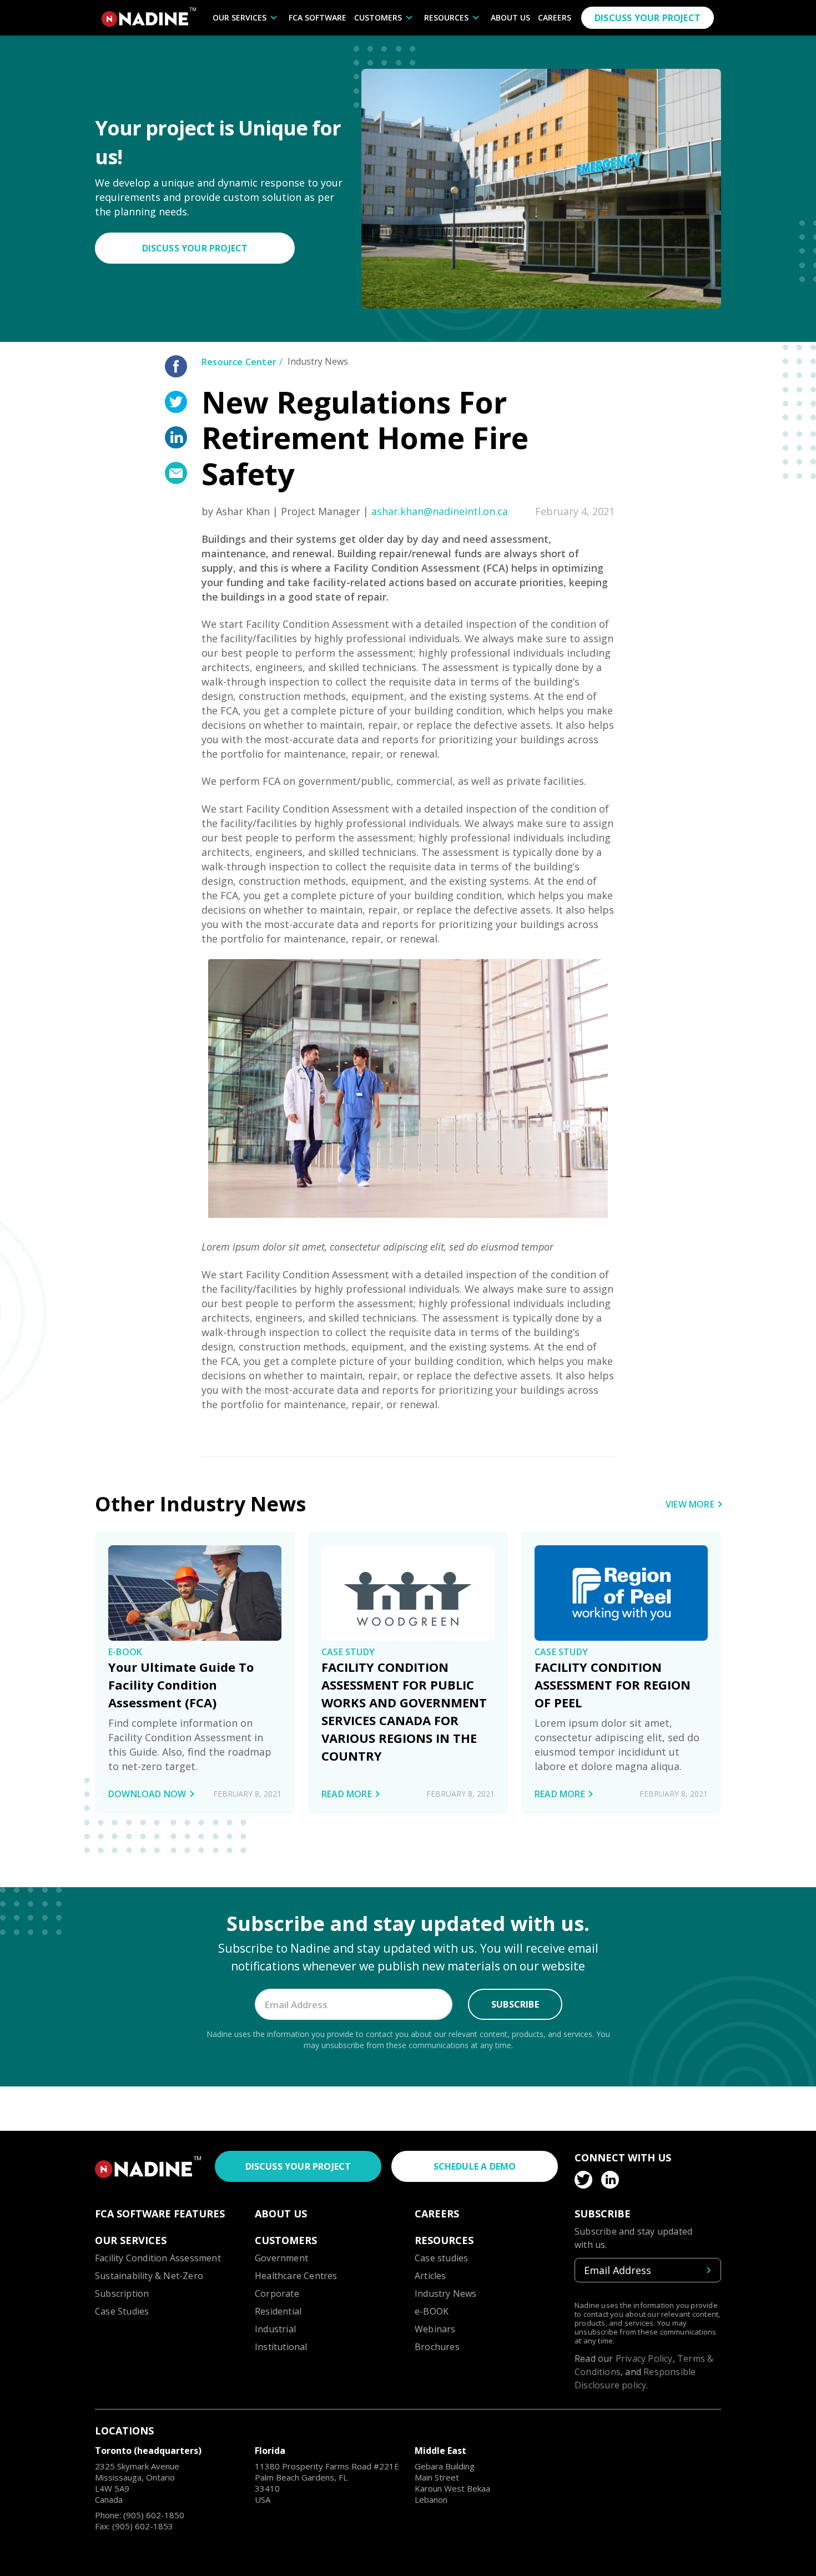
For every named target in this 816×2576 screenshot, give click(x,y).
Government (281, 2258)
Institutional (281, 2347)
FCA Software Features (160, 2214)
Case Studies (122, 2311)
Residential (278, 2311)
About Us (510, 17)
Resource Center (239, 362)
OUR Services (240, 17)
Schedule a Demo (475, 2166)
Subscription (122, 2293)
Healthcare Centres (296, 2276)
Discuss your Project (195, 248)
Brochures (437, 2347)
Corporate (277, 2293)
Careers (555, 17)
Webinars (435, 2329)
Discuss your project (648, 18)
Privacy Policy (644, 2358)
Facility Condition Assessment (158, 2258)
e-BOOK (432, 2311)
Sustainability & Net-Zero (149, 2276)
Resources (446, 17)
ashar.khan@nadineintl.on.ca (440, 511)
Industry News (446, 2293)
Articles (430, 2276)
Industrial (275, 2329)
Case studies (441, 2258)
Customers (378, 17)
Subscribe (515, 2004)
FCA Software (318, 17)
